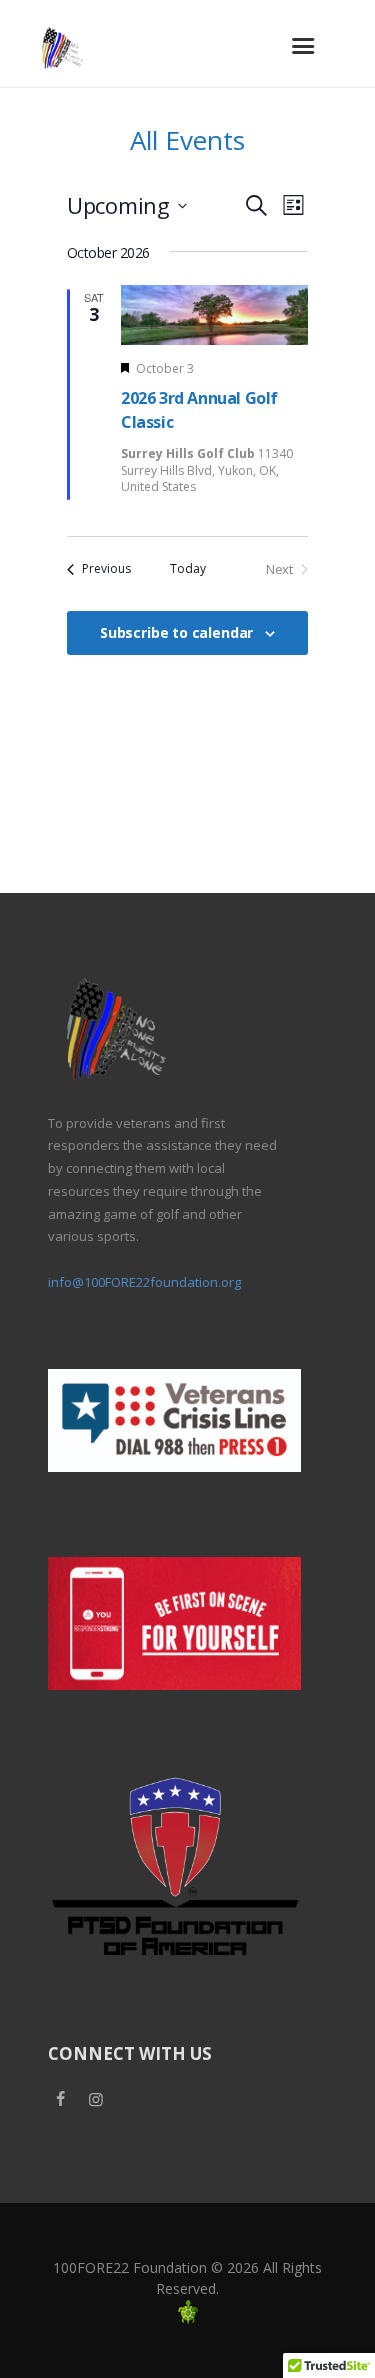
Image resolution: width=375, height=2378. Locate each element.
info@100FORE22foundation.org (144, 1282)
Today (188, 569)
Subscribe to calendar (176, 632)
